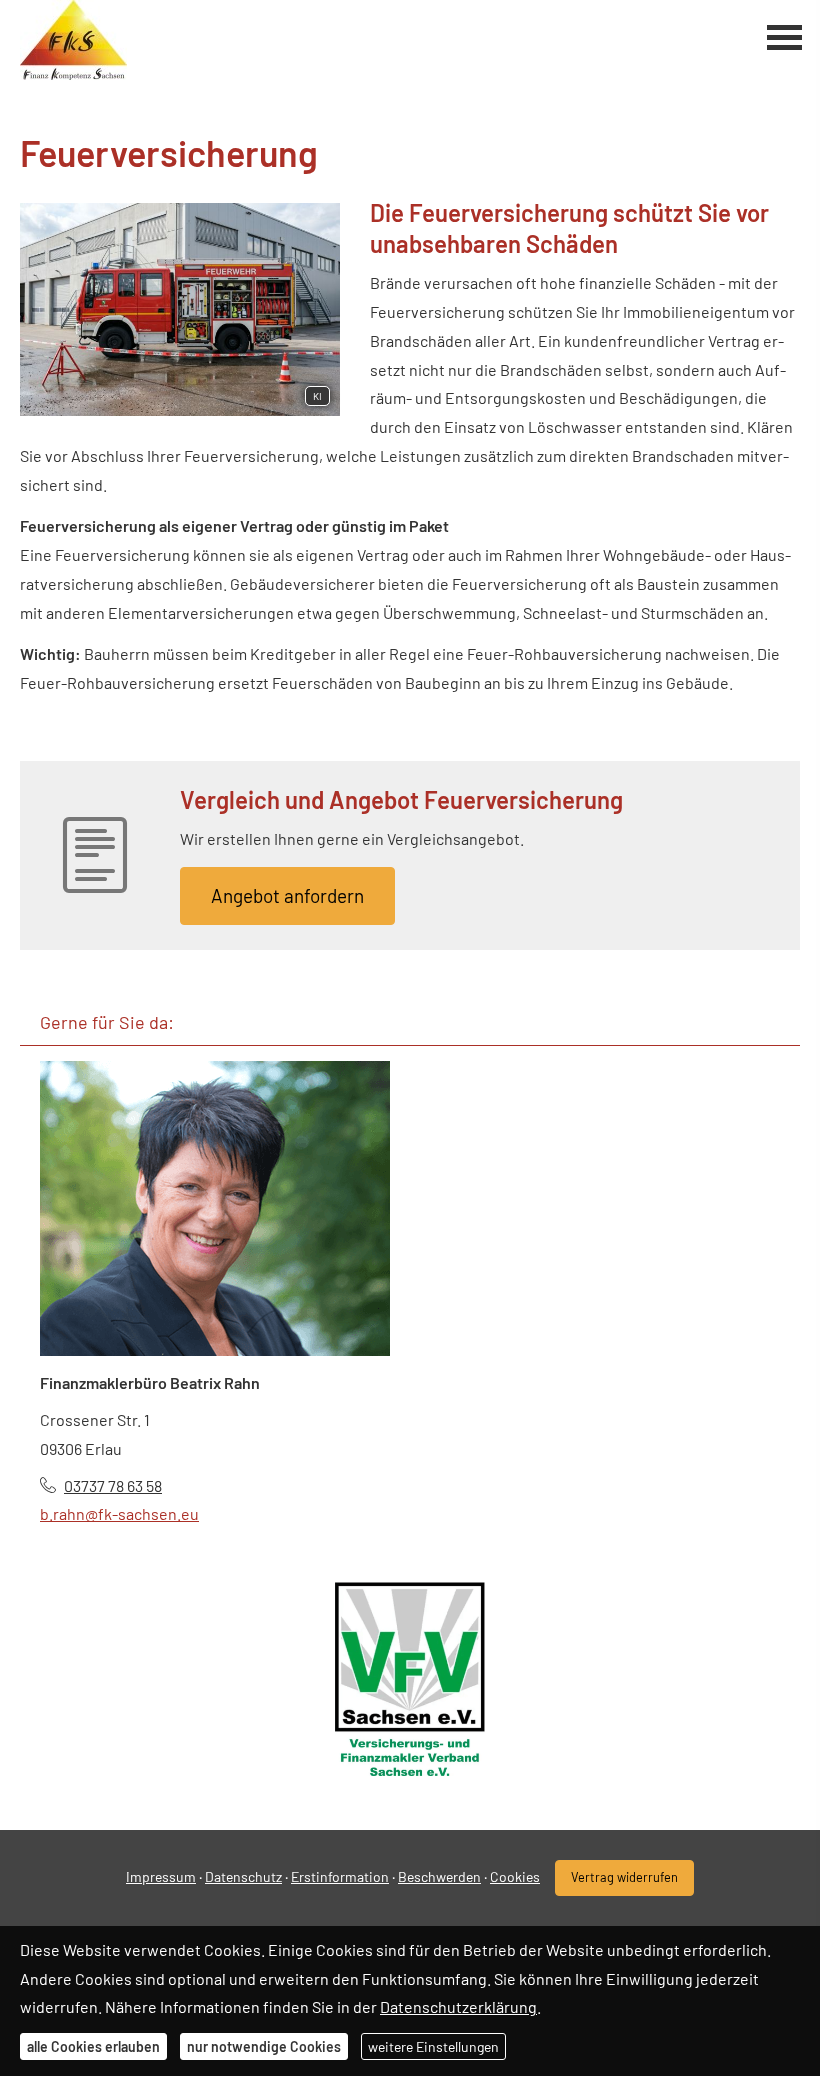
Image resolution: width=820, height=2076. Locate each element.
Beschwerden (439, 1876)
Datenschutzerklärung (458, 2006)
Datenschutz (243, 1876)
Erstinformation (340, 1876)
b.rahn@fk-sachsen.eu (119, 1513)
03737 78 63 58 (113, 1485)
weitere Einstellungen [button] (433, 2046)
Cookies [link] (515, 1876)
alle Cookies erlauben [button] (93, 2046)
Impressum (161, 1876)
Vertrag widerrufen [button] (624, 1877)
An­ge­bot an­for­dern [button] (287, 895)
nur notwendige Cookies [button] (264, 2046)
